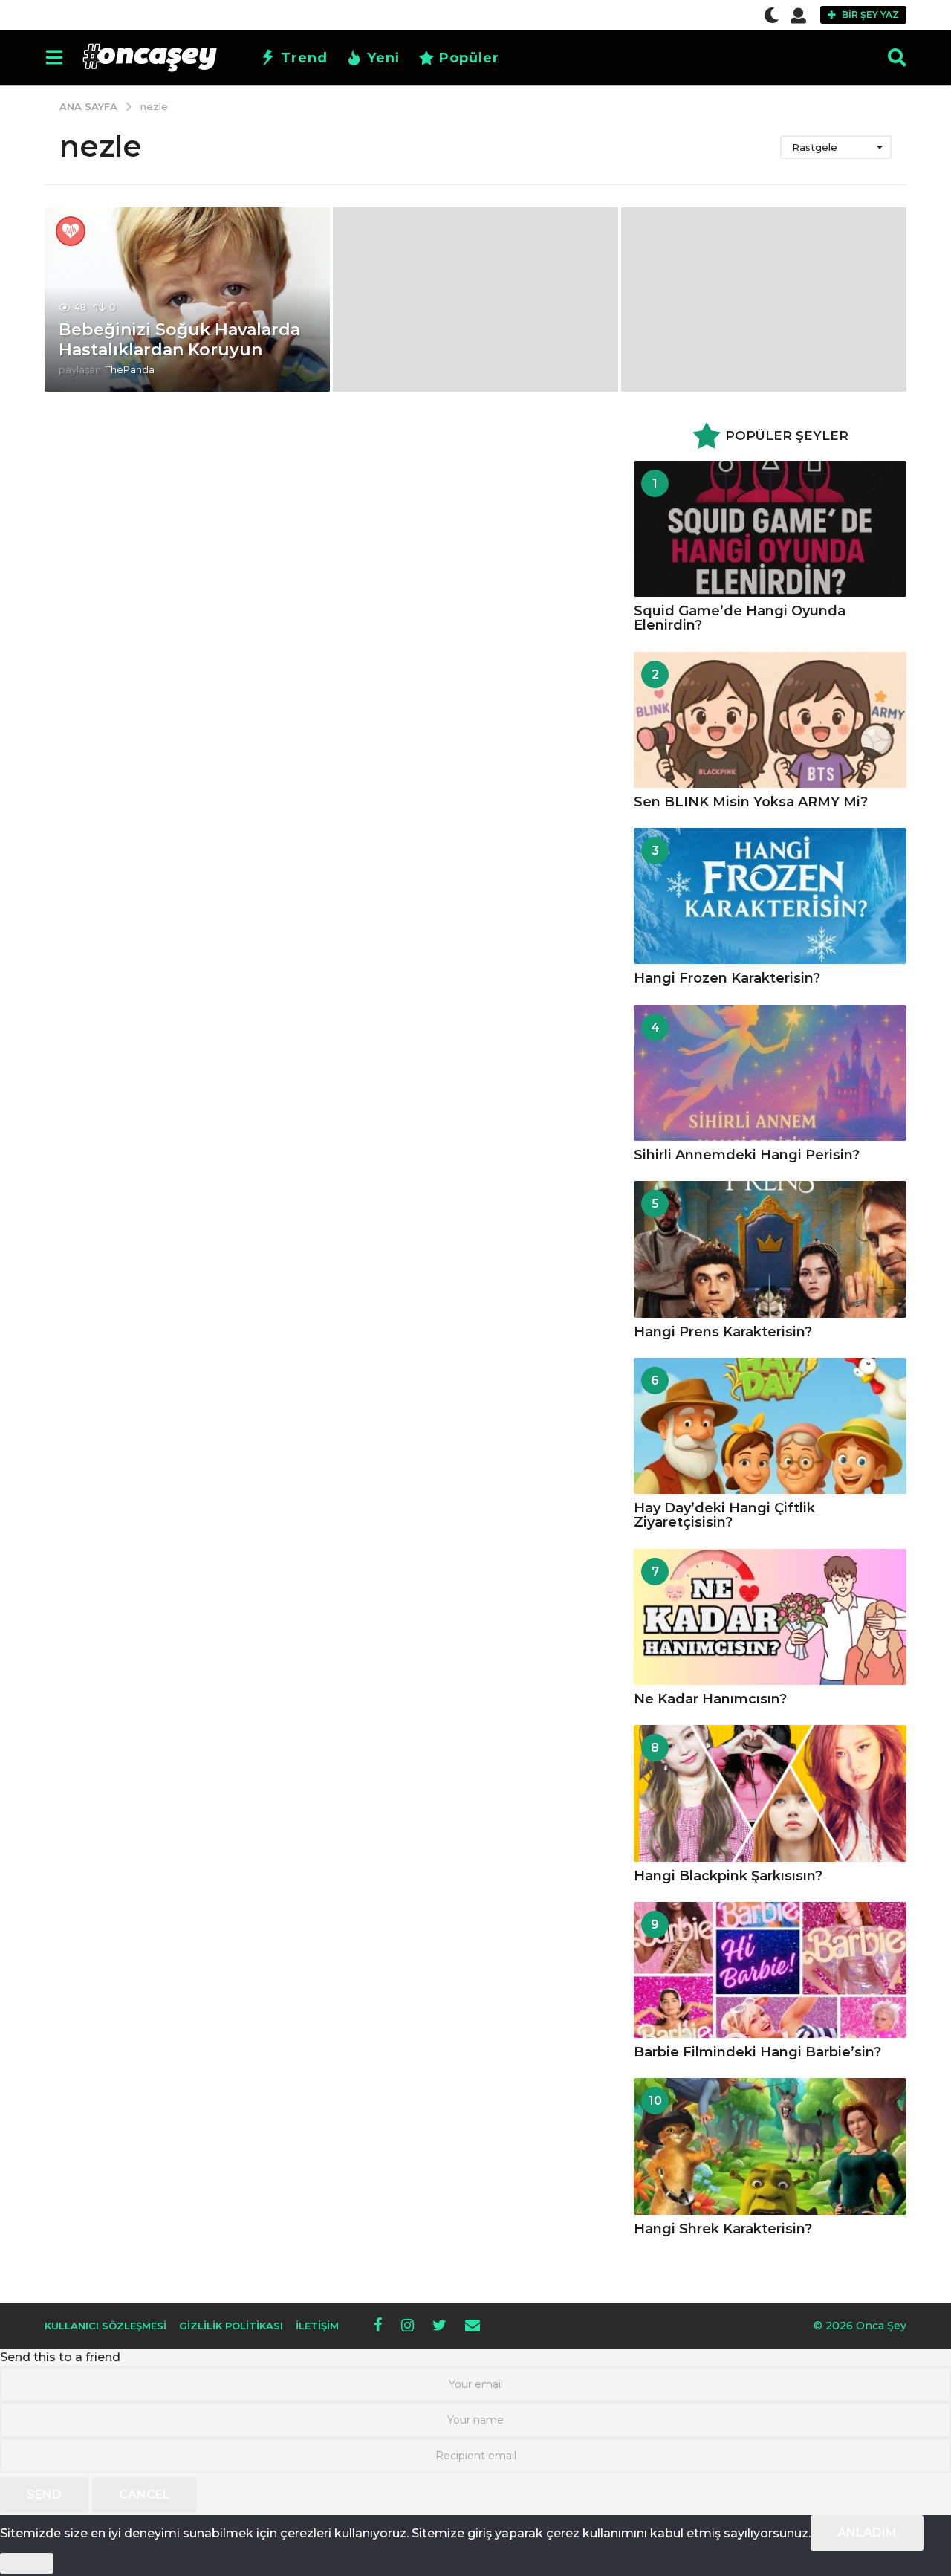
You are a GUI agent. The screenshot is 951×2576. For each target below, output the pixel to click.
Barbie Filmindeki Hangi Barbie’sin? (757, 2052)
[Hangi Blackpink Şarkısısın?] (770, 1793)
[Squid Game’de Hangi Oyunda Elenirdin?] (770, 529)
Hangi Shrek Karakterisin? (723, 2229)
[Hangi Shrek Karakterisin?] (770, 2146)
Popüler (469, 58)
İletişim (317, 2326)
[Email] (473, 2325)
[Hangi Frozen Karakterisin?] (770, 896)
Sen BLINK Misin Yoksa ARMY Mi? (751, 802)
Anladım (867, 2533)
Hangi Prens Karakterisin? (723, 1332)
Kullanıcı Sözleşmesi (106, 2326)
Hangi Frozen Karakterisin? (727, 978)
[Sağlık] (71, 231)
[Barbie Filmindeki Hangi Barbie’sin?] (770, 1970)
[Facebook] (378, 2325)
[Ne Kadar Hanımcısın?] (770, 1617)
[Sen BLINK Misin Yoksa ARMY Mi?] (770, 720)
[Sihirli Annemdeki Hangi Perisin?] (770, 1073)
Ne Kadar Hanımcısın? (710, 1699)
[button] (772, 15)
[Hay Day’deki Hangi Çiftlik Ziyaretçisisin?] (770, 1426)
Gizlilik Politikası (231, 2326)
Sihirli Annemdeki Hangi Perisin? (747, 1155)
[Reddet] (27, 2563)
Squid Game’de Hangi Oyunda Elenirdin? (740, 618)
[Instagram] (408, 2325)
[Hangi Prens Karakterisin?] (770, 1249)
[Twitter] (439, 2325)
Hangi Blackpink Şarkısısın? (728, 1876)
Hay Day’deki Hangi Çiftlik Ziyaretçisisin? (724, 1515)
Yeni (383, 58)
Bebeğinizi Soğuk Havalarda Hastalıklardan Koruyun (179, 339)
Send (44, 2495)
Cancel (145, 2495)
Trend (304, 58)
